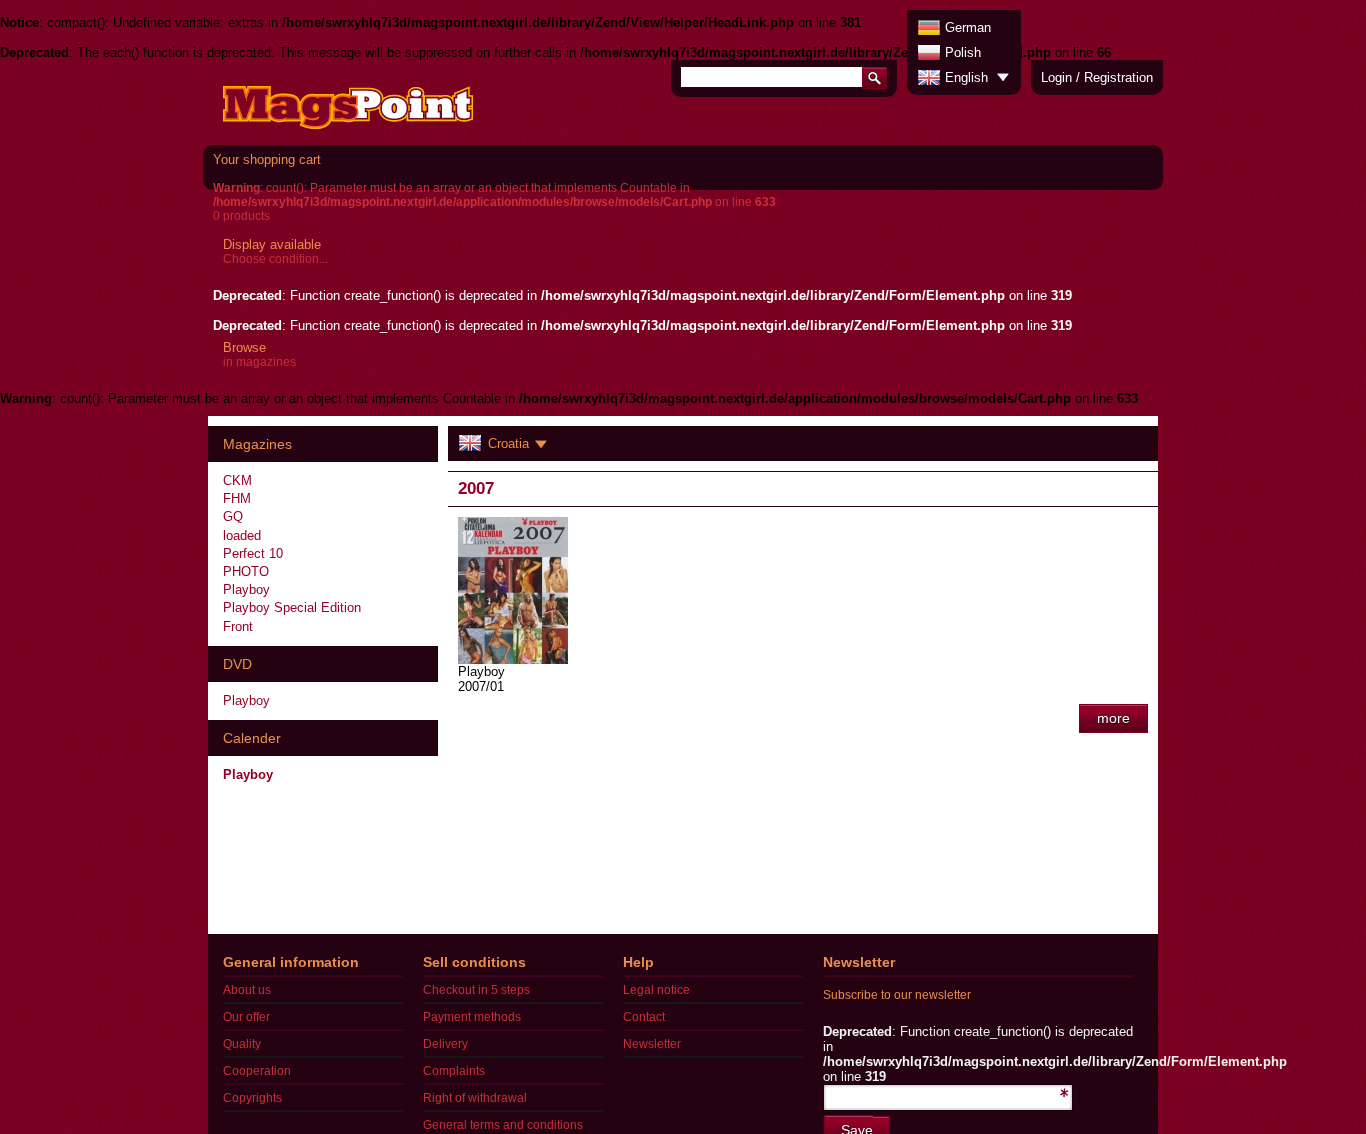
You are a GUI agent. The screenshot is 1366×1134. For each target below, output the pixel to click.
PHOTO (246, 571)
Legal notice (656, 990)
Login (1056, 77)
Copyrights (252, 1098)
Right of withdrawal (475, 1098)
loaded (242, 535)
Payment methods (472, 1017)
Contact (644, 1017)
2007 (476, 488)
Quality (242, 1044)
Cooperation (257, 1071)
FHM (237, 498)
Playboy (246, 589)
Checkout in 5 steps (476, 990)
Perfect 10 (253, 553)
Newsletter (652, 1044)
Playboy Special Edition (292, 607)
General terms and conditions (503, 1125)
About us (247, 990)
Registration (1118, 77)
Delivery (445, 1044)
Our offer (246, 1017)
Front (238, 626)
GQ (233, 516)
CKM (237, 480)
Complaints (454, 1071)
